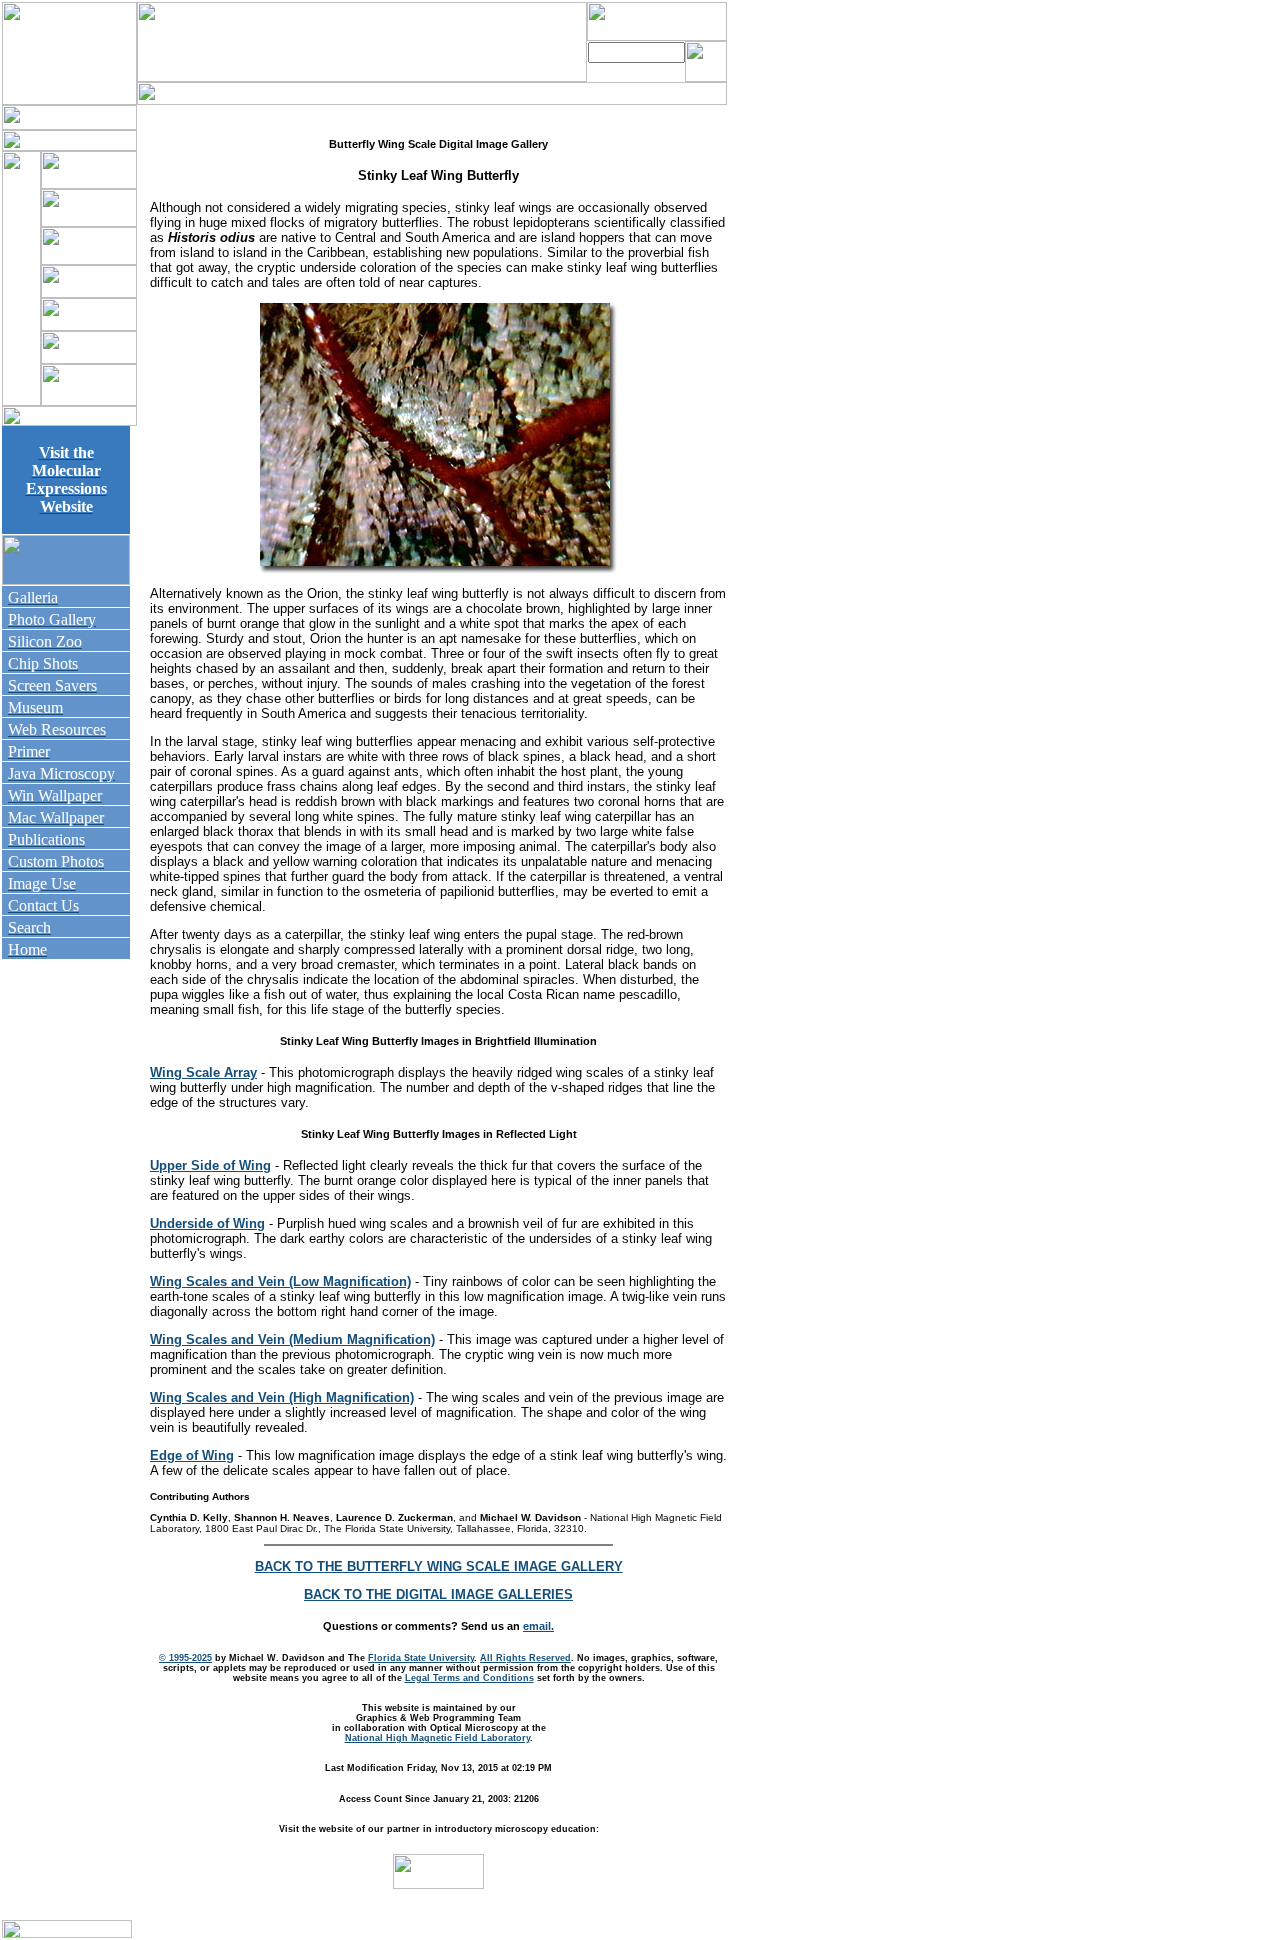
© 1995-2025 (185, 1658)
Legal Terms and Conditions (469, 1678)
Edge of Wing (192, 1455)
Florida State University (421, 1658)
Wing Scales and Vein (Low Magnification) (280, 1281)
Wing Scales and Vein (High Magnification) (282, 1397)
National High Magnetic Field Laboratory (437, 1738)
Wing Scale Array (203, 1072)
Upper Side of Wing (210, 1165)
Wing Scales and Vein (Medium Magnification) (292, 1339)
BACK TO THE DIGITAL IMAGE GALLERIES (438, 1594)
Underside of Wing (207, 1223)
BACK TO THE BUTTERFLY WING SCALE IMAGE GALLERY (439, 1566)
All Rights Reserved (525, 1658)
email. (538, 1626)
